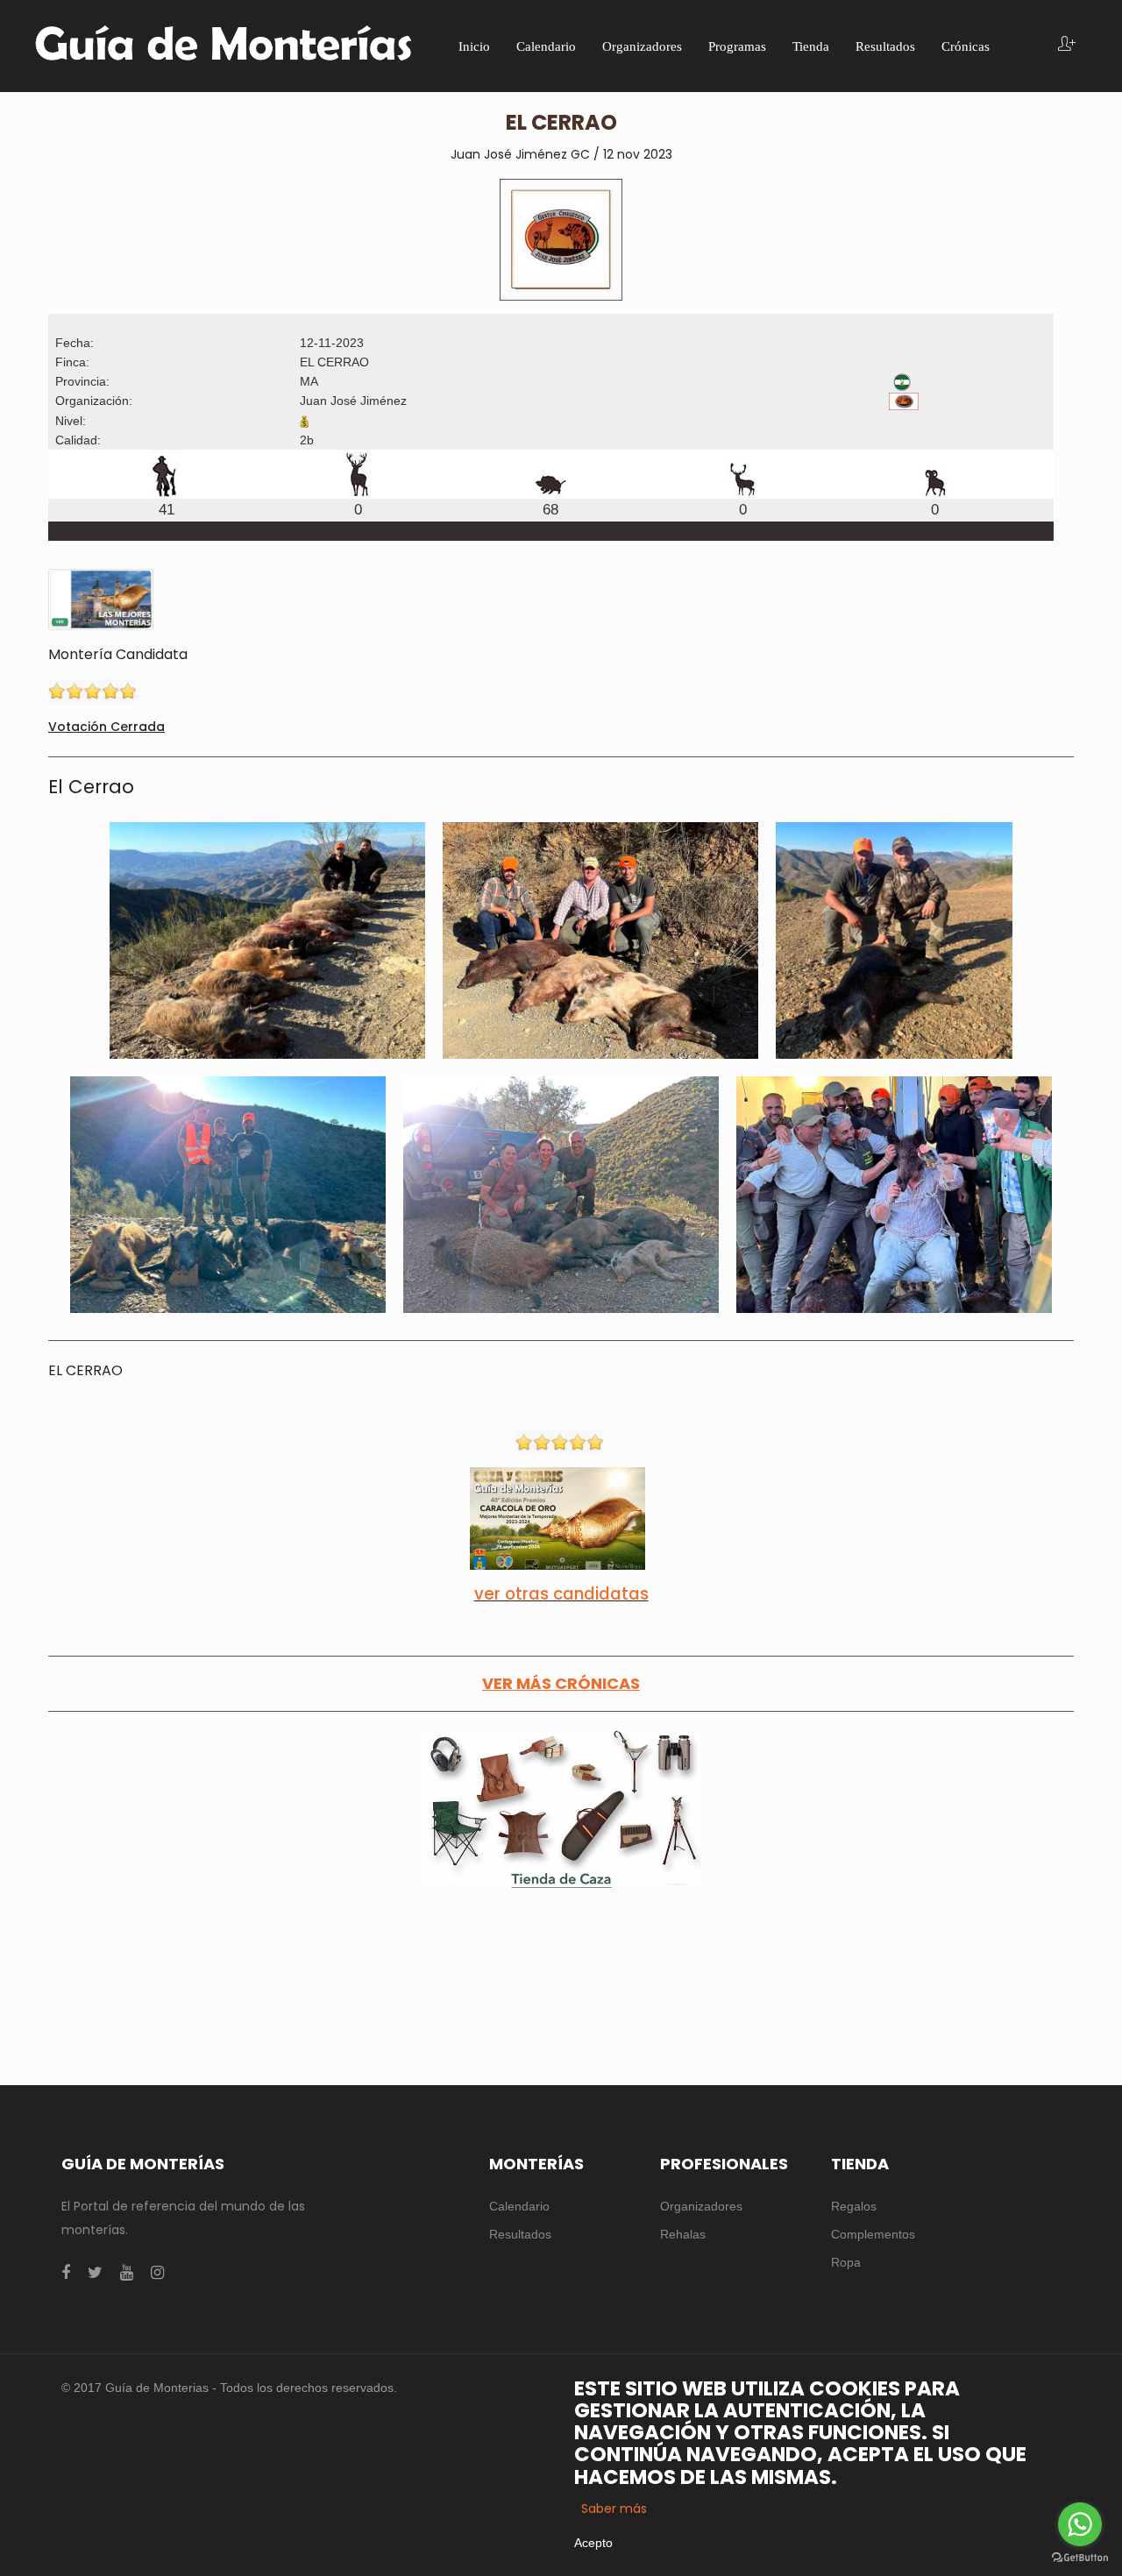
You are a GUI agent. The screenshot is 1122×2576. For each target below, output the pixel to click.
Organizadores (701, 2206)
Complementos (873, 2234)
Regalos (854, 2206)
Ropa (846, 2262)
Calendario (519, 2206)
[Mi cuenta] (1067, 45)
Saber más (614, 2509)
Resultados (520, 2234)
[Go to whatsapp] (1080, 2524)
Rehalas (683, 2234)
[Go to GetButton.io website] (1080, 2558)
